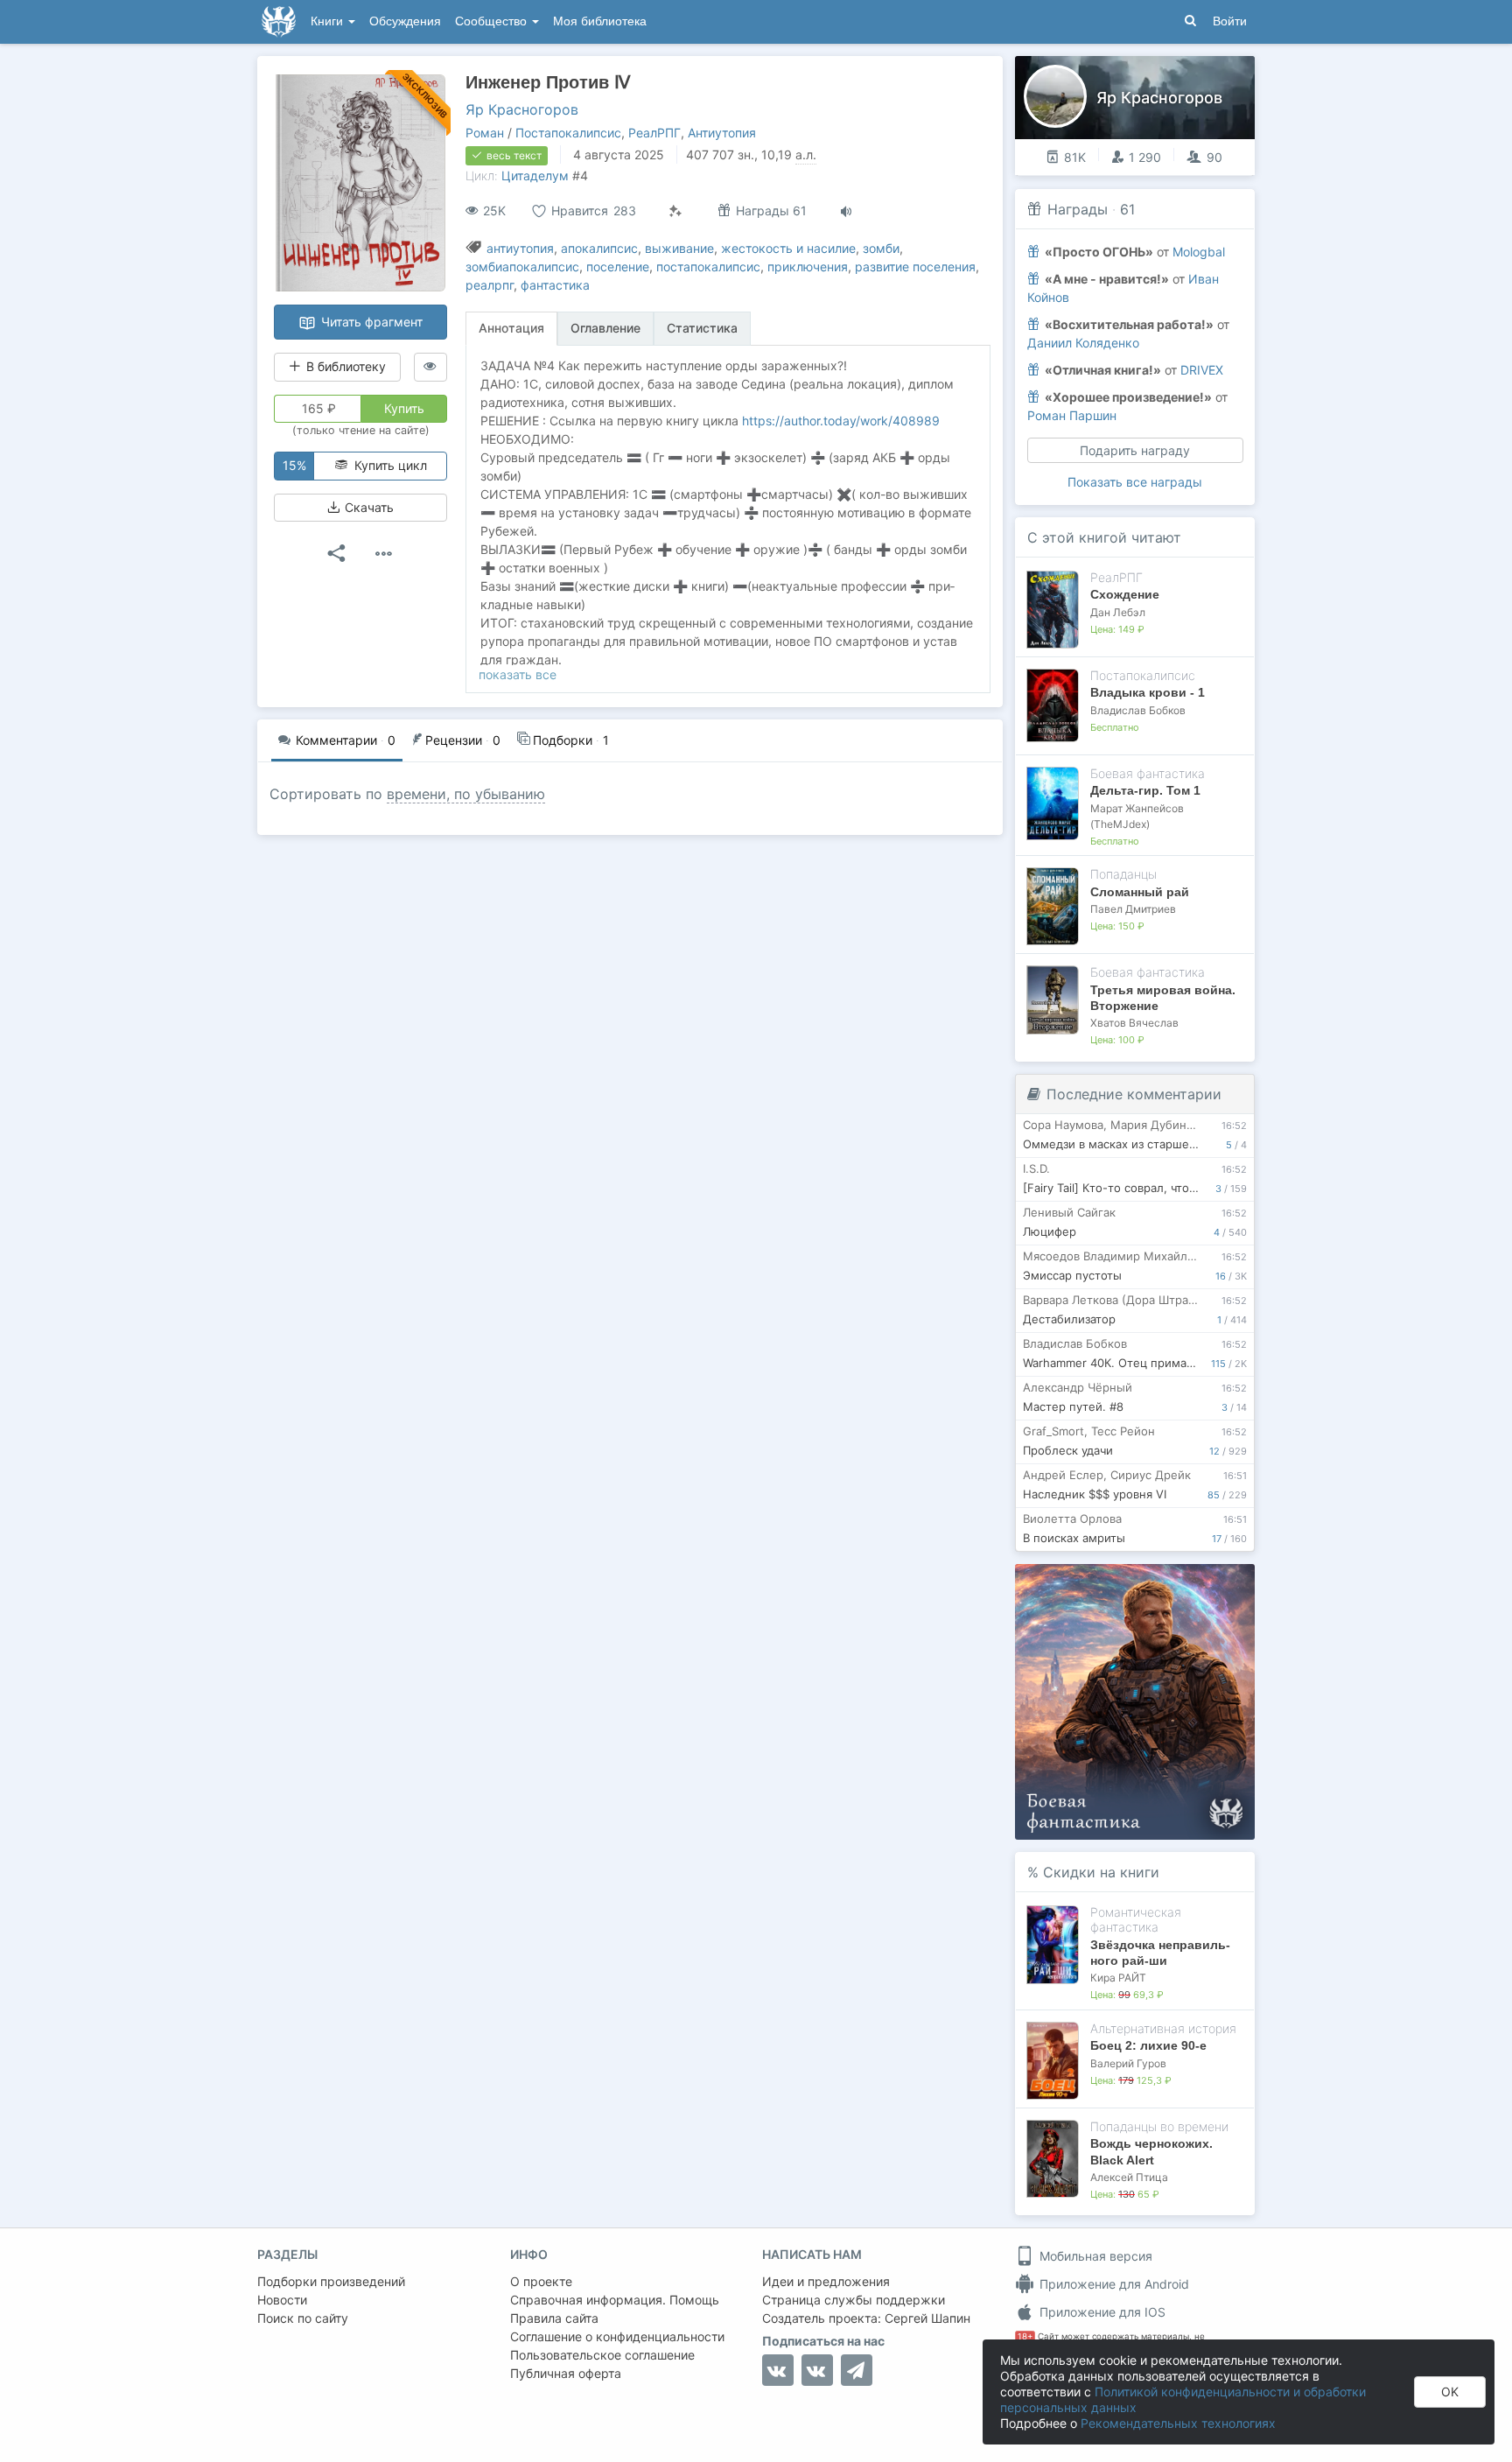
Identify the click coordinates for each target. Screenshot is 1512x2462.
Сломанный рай (1140, 892)
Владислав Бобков (1138, 710)
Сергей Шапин (927, 2318)
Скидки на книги (1101, 1872)
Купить (404, 408)
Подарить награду (1135, 450)
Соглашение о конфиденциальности (617, 2336)
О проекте (541, 2281)
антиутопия (520, 248)
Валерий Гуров (1128, 2063)
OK (1450, 2392)
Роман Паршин (1072, 415)
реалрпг (490, 285)
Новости (282, 2300)
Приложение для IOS (1101, 2312)
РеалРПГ (654, 133)
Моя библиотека (600, 21)
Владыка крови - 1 (1148, 692)
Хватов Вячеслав (1134, 1023)
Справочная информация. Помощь (615, 2300)
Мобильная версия (1094, 2256)
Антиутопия (722, 133)
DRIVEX (1202, 370)
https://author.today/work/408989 (841, 421)
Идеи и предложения (826, 2281)
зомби (881, 248)
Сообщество (493, 21)
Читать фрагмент (370, 322)
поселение (618, 267)
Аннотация (511, 328)
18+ (1025, 2336)
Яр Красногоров (522, 109)
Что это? (1141, 1583)
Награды (1078, 209)
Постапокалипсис (568, 133)
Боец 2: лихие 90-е (1148, 2045)
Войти (1230, 21)
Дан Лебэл (1118, 612)
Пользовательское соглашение (602, 2355)
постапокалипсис (708, 267)
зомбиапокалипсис (522, 267)
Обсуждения (405, 21)
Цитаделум (535, 175)
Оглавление (605, 328)
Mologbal (1199, 252)
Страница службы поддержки (854, 2300)
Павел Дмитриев (1133, 909)
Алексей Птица (1129, 2177)
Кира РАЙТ (1118, 1978)
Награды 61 (770, 210)
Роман (485, 133)
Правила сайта (554, 2318)
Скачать (367, 507)
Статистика (702, 328)
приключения (808, 267)
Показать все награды (1135, 482)
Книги (329, 21)
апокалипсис (599, 248)
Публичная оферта (566, 2373)
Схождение (1125, 594)
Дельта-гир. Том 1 (1145, 790)
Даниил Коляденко (1083, 343)
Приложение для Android (1113, 2284)
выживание (679, 248)
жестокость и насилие (788, 248)
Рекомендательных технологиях (1178, 2423)
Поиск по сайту (303, 2318)
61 (1127, 209)
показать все (518, 674)
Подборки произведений (331, 2281)
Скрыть (1217, 1583)
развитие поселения (915, 267)
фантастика (555, 285)
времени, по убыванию (466, 794)
